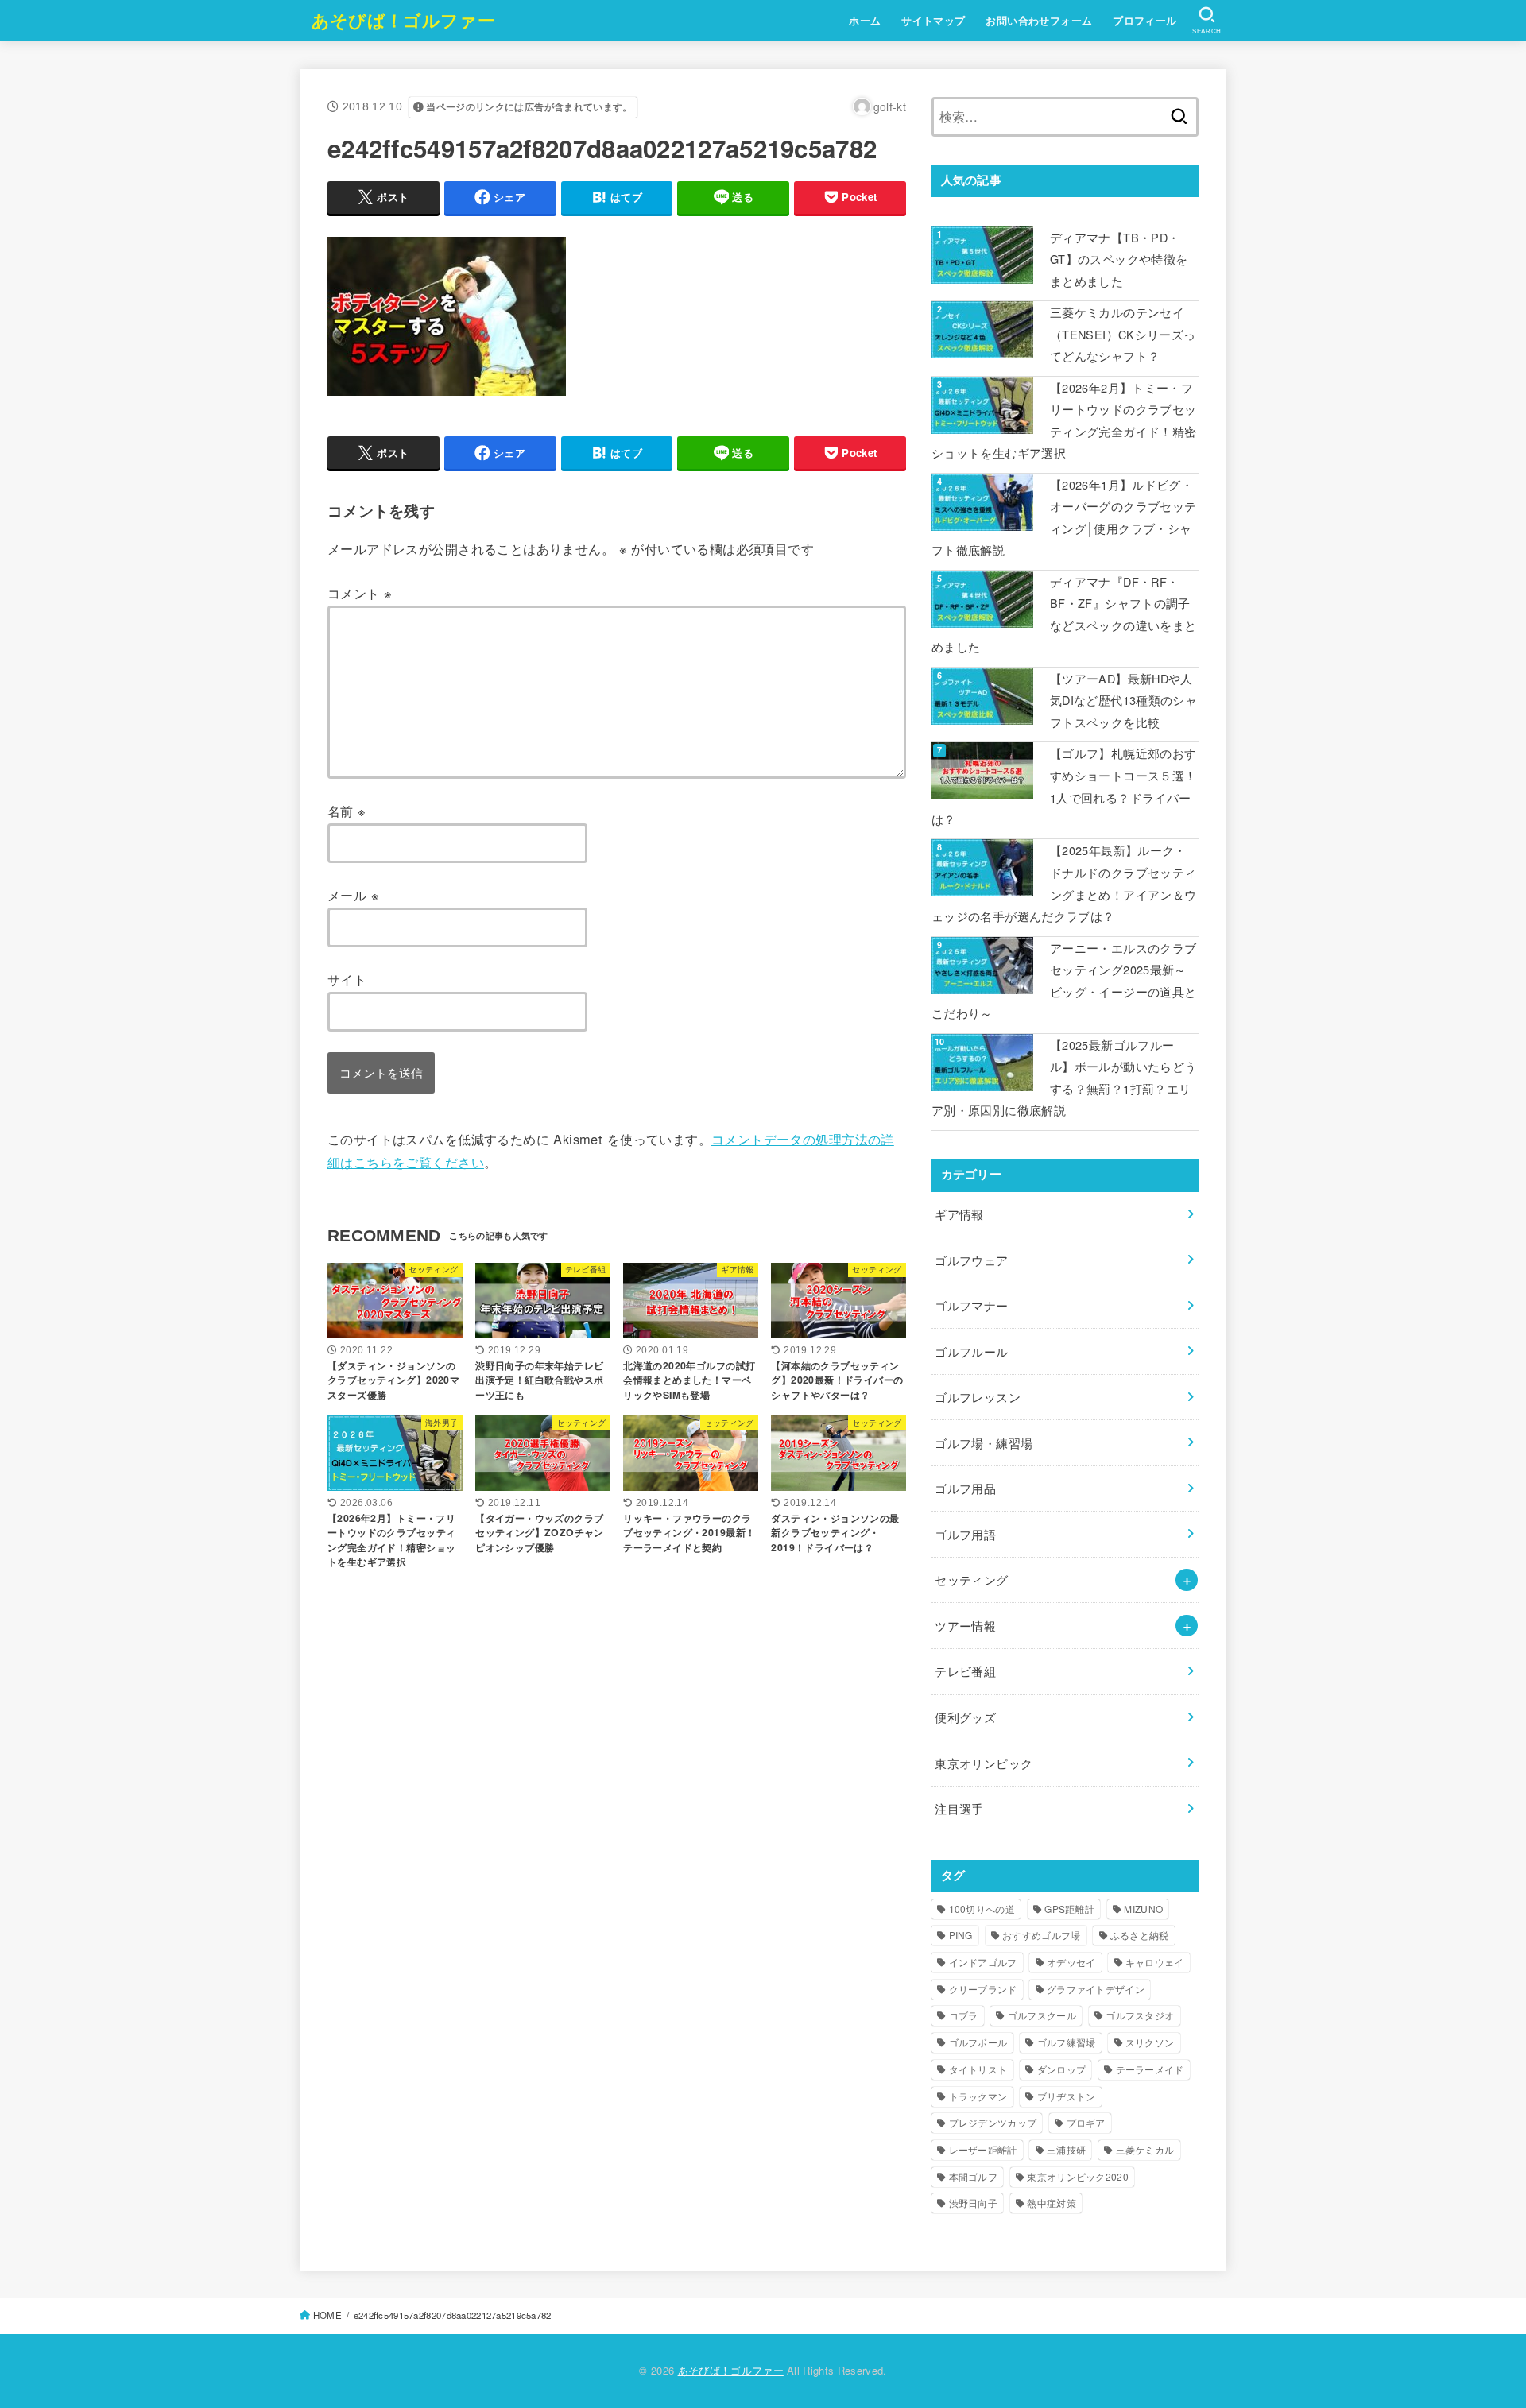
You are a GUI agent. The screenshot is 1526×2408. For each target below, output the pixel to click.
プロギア (1086, 2122)
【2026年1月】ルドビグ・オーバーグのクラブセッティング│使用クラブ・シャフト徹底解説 (1064, 517)
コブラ (964, 2015)
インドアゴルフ (983, 1962)
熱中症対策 (1052, 2203)
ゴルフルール (971, 1351)
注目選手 (959, 1808)
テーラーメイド (1150, 2069)
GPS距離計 (1069, 1909)
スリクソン (1150, 2042)
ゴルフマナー (971, 1305)
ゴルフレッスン (978, 1397)
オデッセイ (1071, 1962)
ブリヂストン (1067, 2096)
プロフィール (1144, 21)
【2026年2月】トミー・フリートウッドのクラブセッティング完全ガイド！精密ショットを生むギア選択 (1064, 420)
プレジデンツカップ (993, 2122)
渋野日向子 (974, 2203)
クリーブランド (983, 1989)
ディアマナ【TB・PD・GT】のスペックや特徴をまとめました (1119, 259)
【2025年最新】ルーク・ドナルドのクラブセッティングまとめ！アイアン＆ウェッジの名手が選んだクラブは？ (1064, 883)
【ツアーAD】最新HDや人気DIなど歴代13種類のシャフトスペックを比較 (1123, 700)
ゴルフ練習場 (1067, 2042)
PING (961, 1935)
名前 (347, 811)
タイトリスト (978, 2069)
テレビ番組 (965, 1671)
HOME (327, 2315)
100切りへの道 (982, 1909)
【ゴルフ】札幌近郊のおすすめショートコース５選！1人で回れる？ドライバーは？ (1064, 786)
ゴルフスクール (1042, 2015)
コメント (360, 593)
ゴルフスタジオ (1140, 2015)
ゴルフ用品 (965, 1488)
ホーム (865, 21)
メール (353, 895)
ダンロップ (1062, 2069)
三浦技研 (1066, 2149)
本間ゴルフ (974, 2176)
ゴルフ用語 (965, 1534)
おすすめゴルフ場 (1041, 1935)
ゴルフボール (978, 2042)
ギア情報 (959, 1214)
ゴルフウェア (971, 1260)
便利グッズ (965, 1717)
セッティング (971, 1580)
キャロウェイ (1155, 1962)
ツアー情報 (965, 1626)
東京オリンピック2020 (1078, 2176)
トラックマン (978, 2096)
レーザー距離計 (983, 2149)
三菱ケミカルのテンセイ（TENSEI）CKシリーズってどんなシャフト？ (1123, 334)
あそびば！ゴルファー (403, 20)
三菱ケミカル (1145, 2149)
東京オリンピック (984, 1763)
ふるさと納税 (1140, 1935)
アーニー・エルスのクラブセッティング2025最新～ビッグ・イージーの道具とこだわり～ (1064, 981)
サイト (347, 979)
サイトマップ (933, 21)
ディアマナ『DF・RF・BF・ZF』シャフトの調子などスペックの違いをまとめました (1064, 614)
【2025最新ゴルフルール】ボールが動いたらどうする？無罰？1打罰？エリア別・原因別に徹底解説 (1064, 1078)
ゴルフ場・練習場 (984, 1443)
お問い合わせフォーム (1039, 21)
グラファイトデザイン (1096, 1989)
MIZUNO (1143, 1909)
